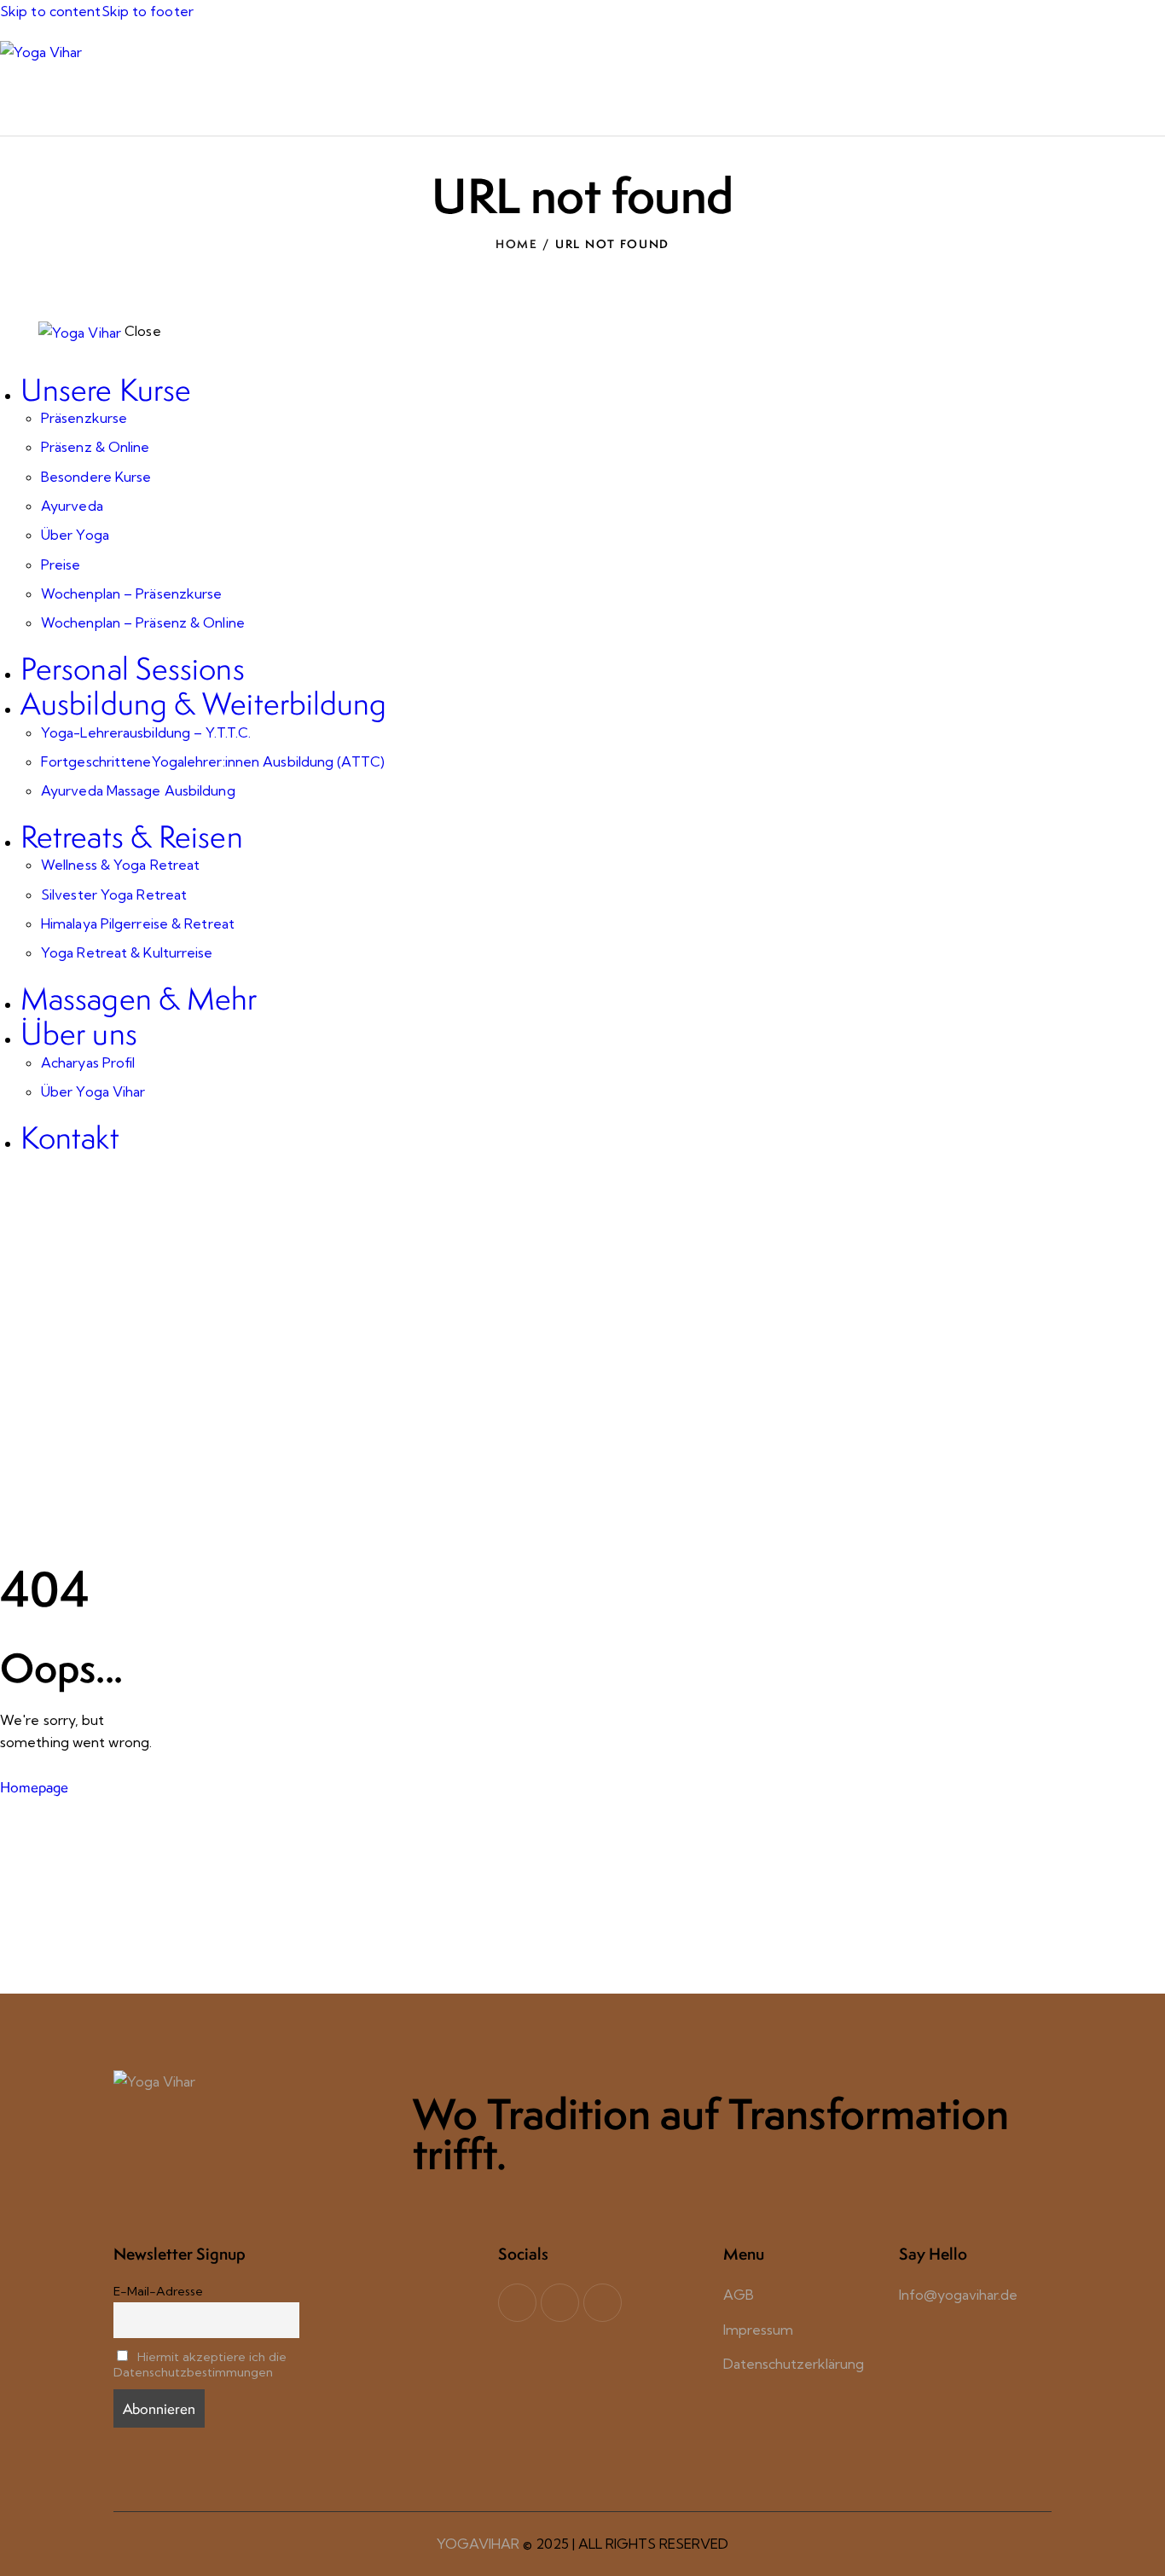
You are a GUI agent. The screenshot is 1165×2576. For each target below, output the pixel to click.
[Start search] (1155, 98)
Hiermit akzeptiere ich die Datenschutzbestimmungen (200, 2365)
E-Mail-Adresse (158, 2291)
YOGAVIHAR (478, 2544)
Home (517, 244)
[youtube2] (560, 2303)
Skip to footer (148, 11)
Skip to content (51, 11)
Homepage (34, 1787)
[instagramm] (603, 2303)
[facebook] (517, 2303)
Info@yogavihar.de (958, 2295)
